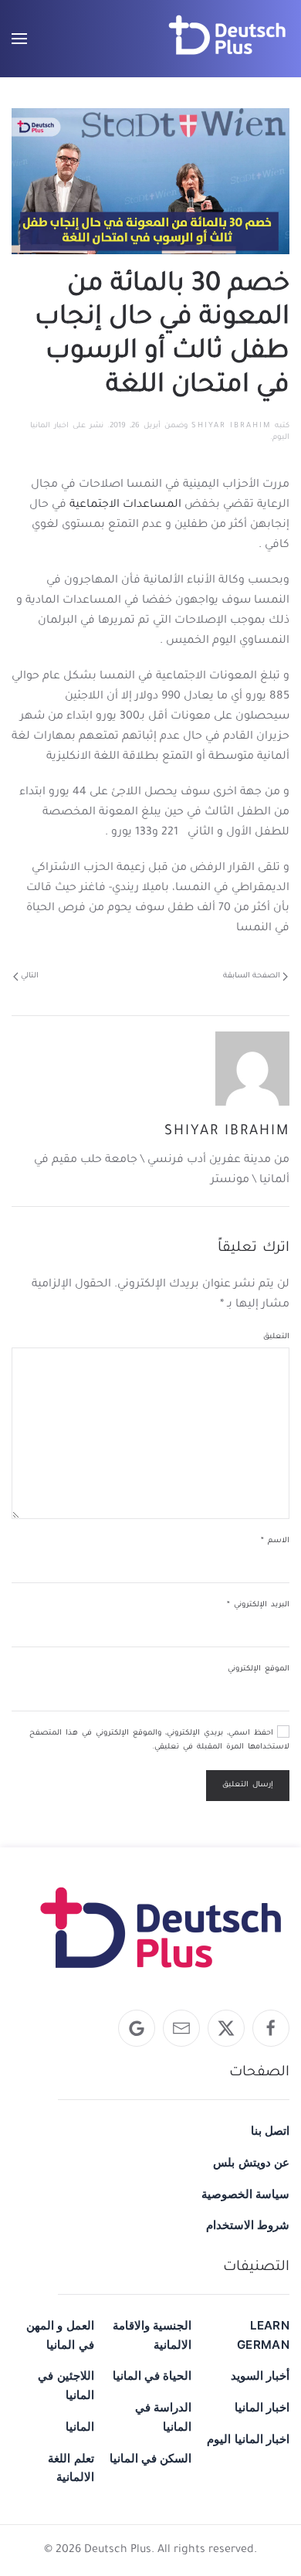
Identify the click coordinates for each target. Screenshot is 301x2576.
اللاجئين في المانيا (66, 2385)
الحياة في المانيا (152, 2375)
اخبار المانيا (262, 2407)
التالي (30, 976)
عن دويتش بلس (251, 2162)
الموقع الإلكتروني (259, 1669)
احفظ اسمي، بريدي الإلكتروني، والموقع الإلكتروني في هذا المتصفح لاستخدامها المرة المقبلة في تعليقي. (159, 1740)
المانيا (80, 2426)
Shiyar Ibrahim (231, 426)
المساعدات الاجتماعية (125, 505)
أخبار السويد (260, 2375)
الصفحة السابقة (252, 976)
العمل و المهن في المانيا (60, 2335)
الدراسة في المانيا (163, 2417)
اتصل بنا (270, 2131)
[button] (19, 39)
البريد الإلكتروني (258, 1605)
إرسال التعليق (248, 1785)
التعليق (276, 1337)
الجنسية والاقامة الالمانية (152, 2335)
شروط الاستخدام (248, 2225)
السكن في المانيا (151, 2458)
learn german (263, 2335)
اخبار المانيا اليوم (248, 2439)
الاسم (275, 1541)
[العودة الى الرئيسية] (228, 39)
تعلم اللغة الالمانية (71, 2468)
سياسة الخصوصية (245, 2194)
